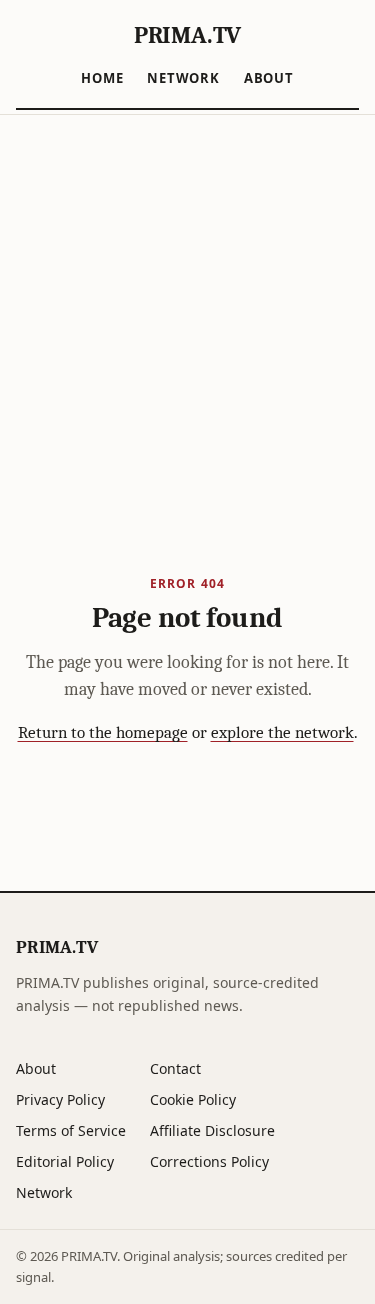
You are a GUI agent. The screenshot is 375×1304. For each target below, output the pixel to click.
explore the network (282, 732)
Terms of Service (71, 1130)
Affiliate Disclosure (212, 1130)
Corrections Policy (209, 1161)
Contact (175, 1068)
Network (183, 78)
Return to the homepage (103, 732)
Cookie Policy (193, 1099)
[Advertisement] (187, 312)
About (269, 78)
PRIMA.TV (187, 35)
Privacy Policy (60, 1099)
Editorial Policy (65, 1161)
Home (102, 78)
